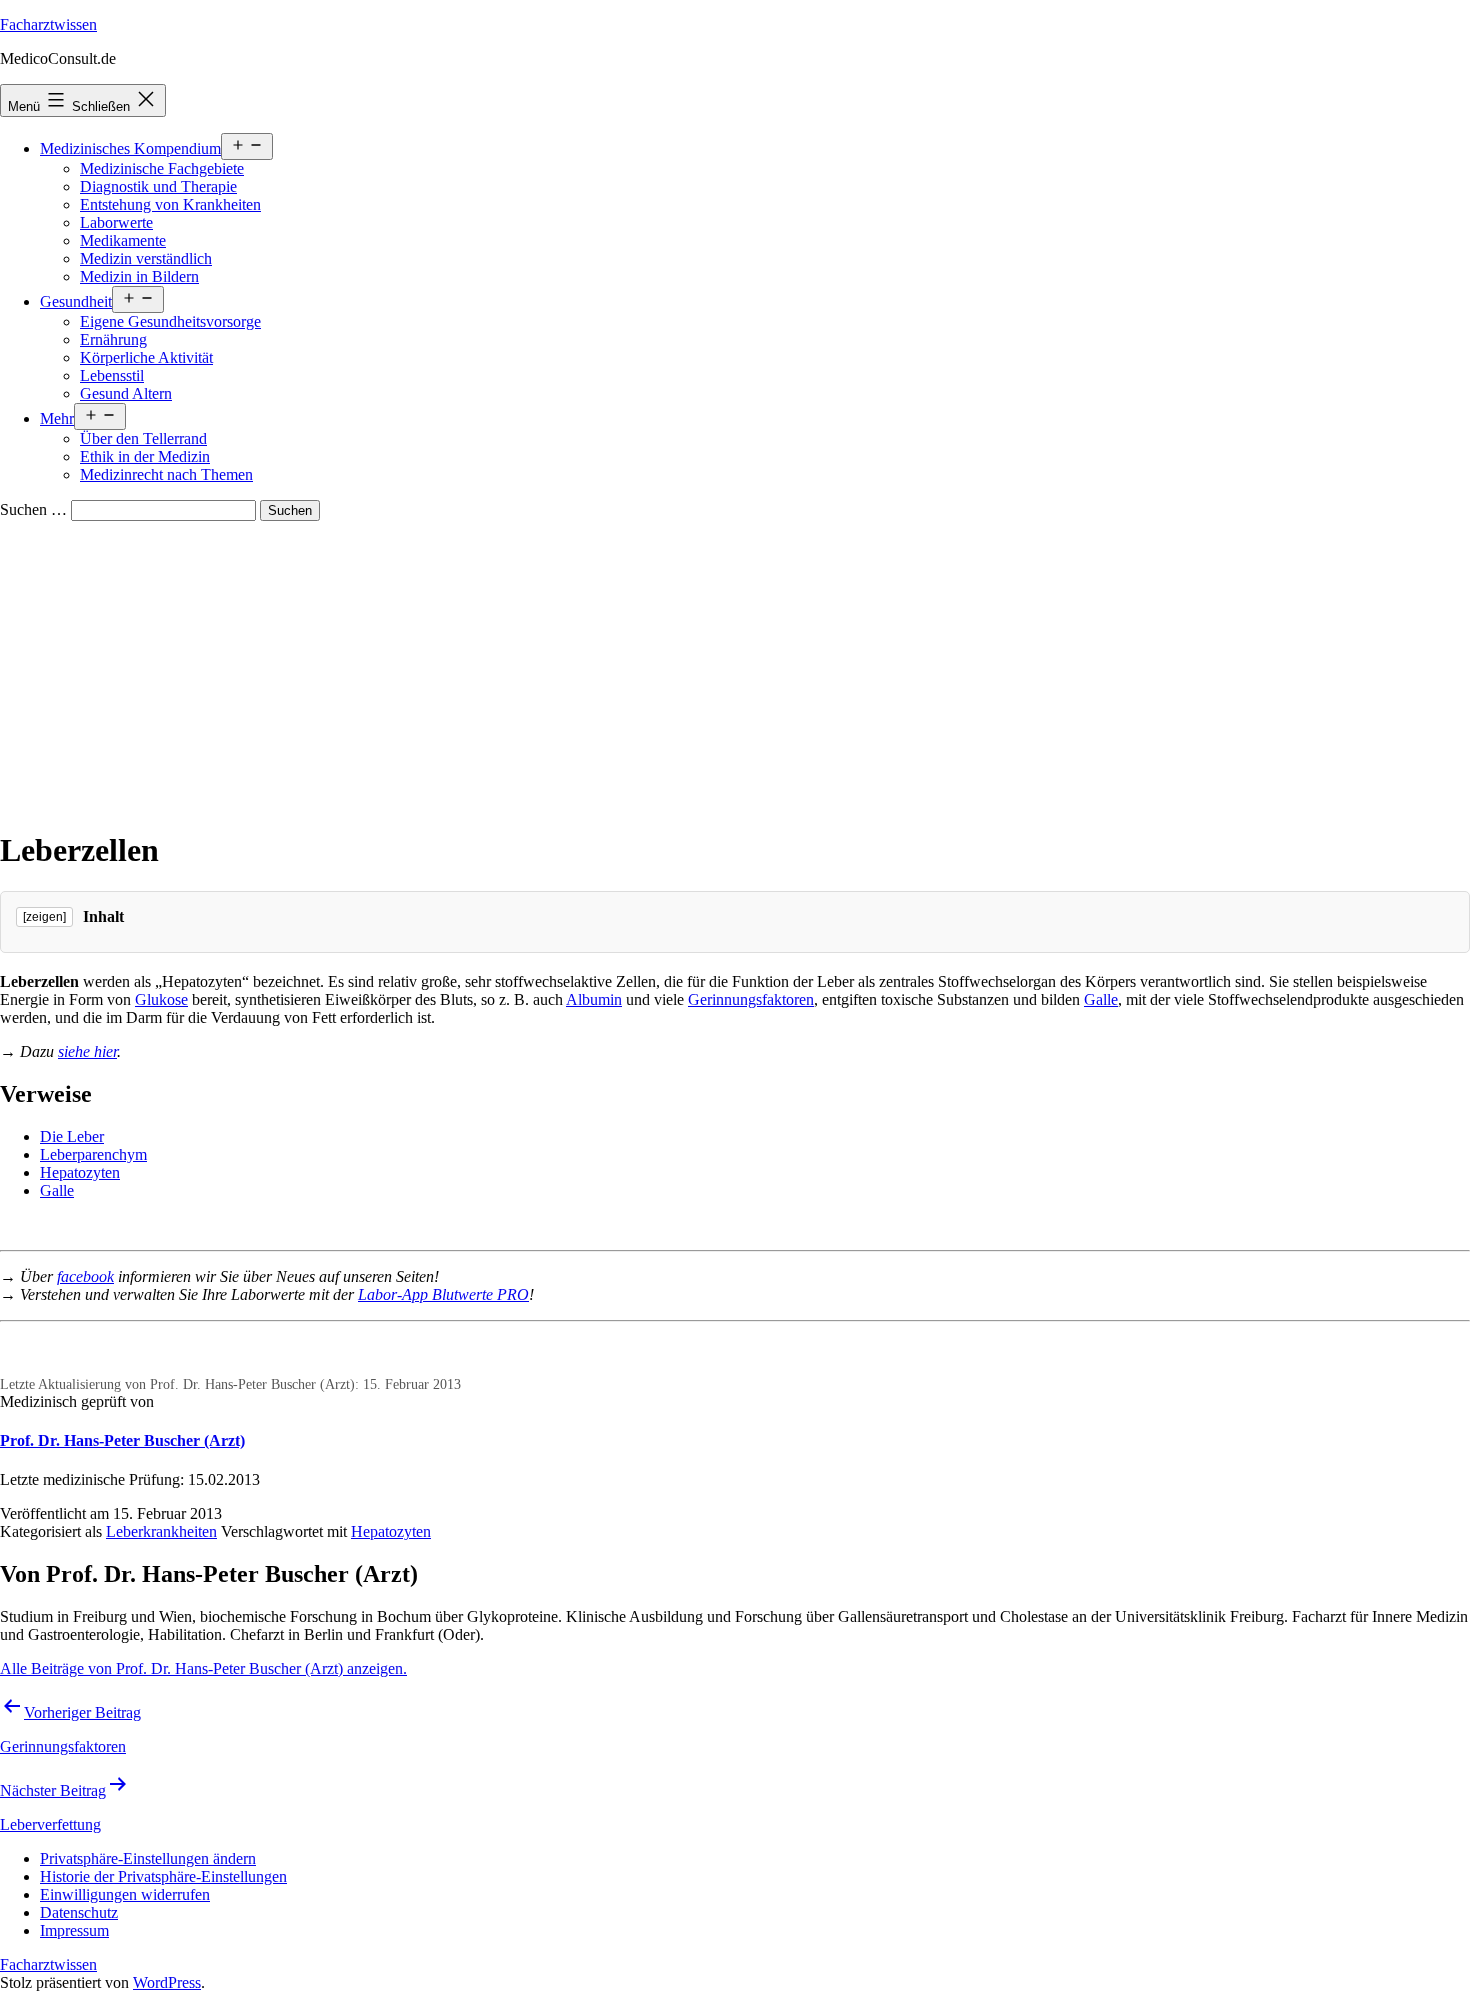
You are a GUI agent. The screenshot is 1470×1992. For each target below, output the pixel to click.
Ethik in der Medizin (145, 456)
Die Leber (72, 1136)
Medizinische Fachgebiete (162, 168)
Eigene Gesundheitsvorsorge (170, 321)
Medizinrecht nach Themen (166, 474)
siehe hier (87, 1051)
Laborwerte (116, 222)
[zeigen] (44, 917)
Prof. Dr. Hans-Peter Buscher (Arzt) (122, 1440)
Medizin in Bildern (139, 276)
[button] (148, 1858)
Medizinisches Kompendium (130, 148)
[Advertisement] (735, 671)
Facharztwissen (48, 24)
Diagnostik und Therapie (158, 186)
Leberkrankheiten (161, 1531)
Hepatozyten (80, 1172)
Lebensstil (112, 375)
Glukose (161, 999)
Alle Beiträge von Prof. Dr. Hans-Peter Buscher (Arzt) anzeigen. (203, 1668)
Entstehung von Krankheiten (170, 204)
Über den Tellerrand (143, 438)
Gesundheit (76, 301)
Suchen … (33, 509)
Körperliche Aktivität (146, 357)
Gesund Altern (126, 393)
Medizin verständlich (146, 258)
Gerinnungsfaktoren (751, 999)
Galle (1101, 999)
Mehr (57, 418)
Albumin (594, 999)
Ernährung (113, 339)
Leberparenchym (93, 1154)
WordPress (167, 1982)
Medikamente (123, 240)
